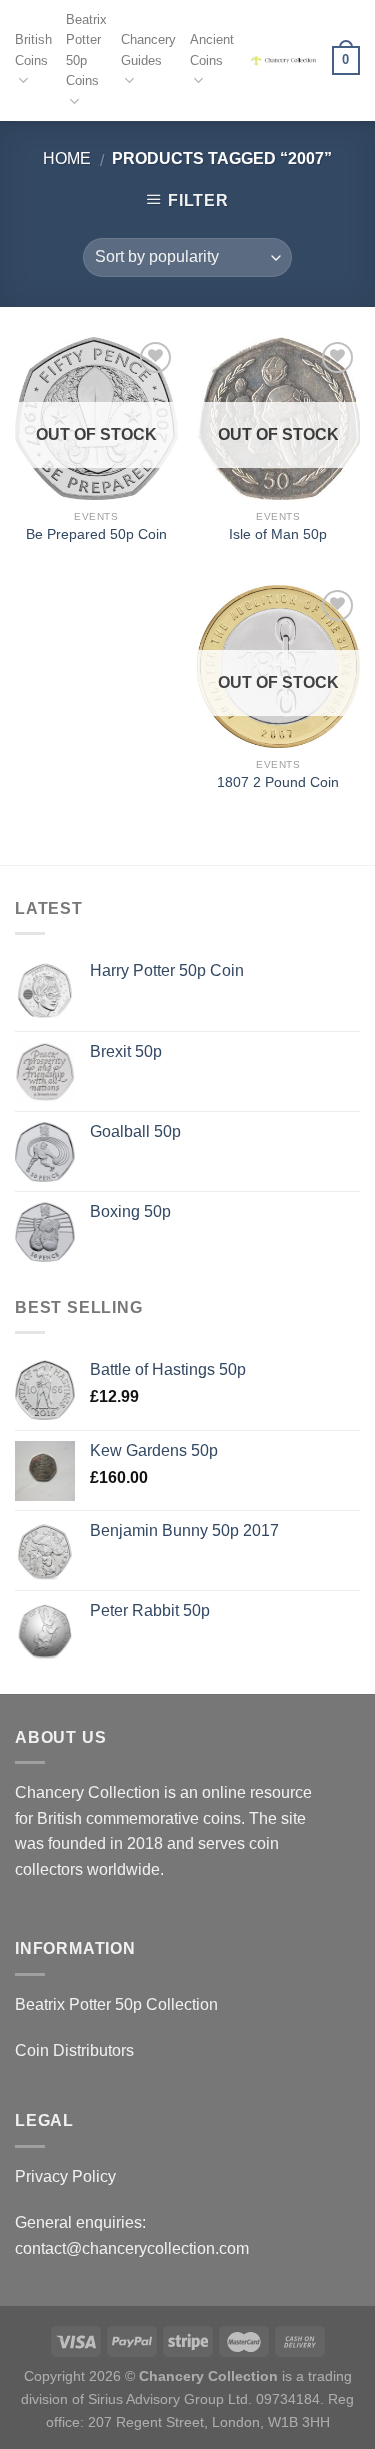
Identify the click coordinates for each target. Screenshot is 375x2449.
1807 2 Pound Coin (278, 782)
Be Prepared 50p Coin (96, 534)
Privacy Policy (65, 2176)
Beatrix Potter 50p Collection (116, 2004)
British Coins (33, 49)
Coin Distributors (74, 2050)
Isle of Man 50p (278, 534)
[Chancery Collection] (283, 61)
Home (67, 158)
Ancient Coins (212, 49)
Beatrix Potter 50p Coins (86, 50)
